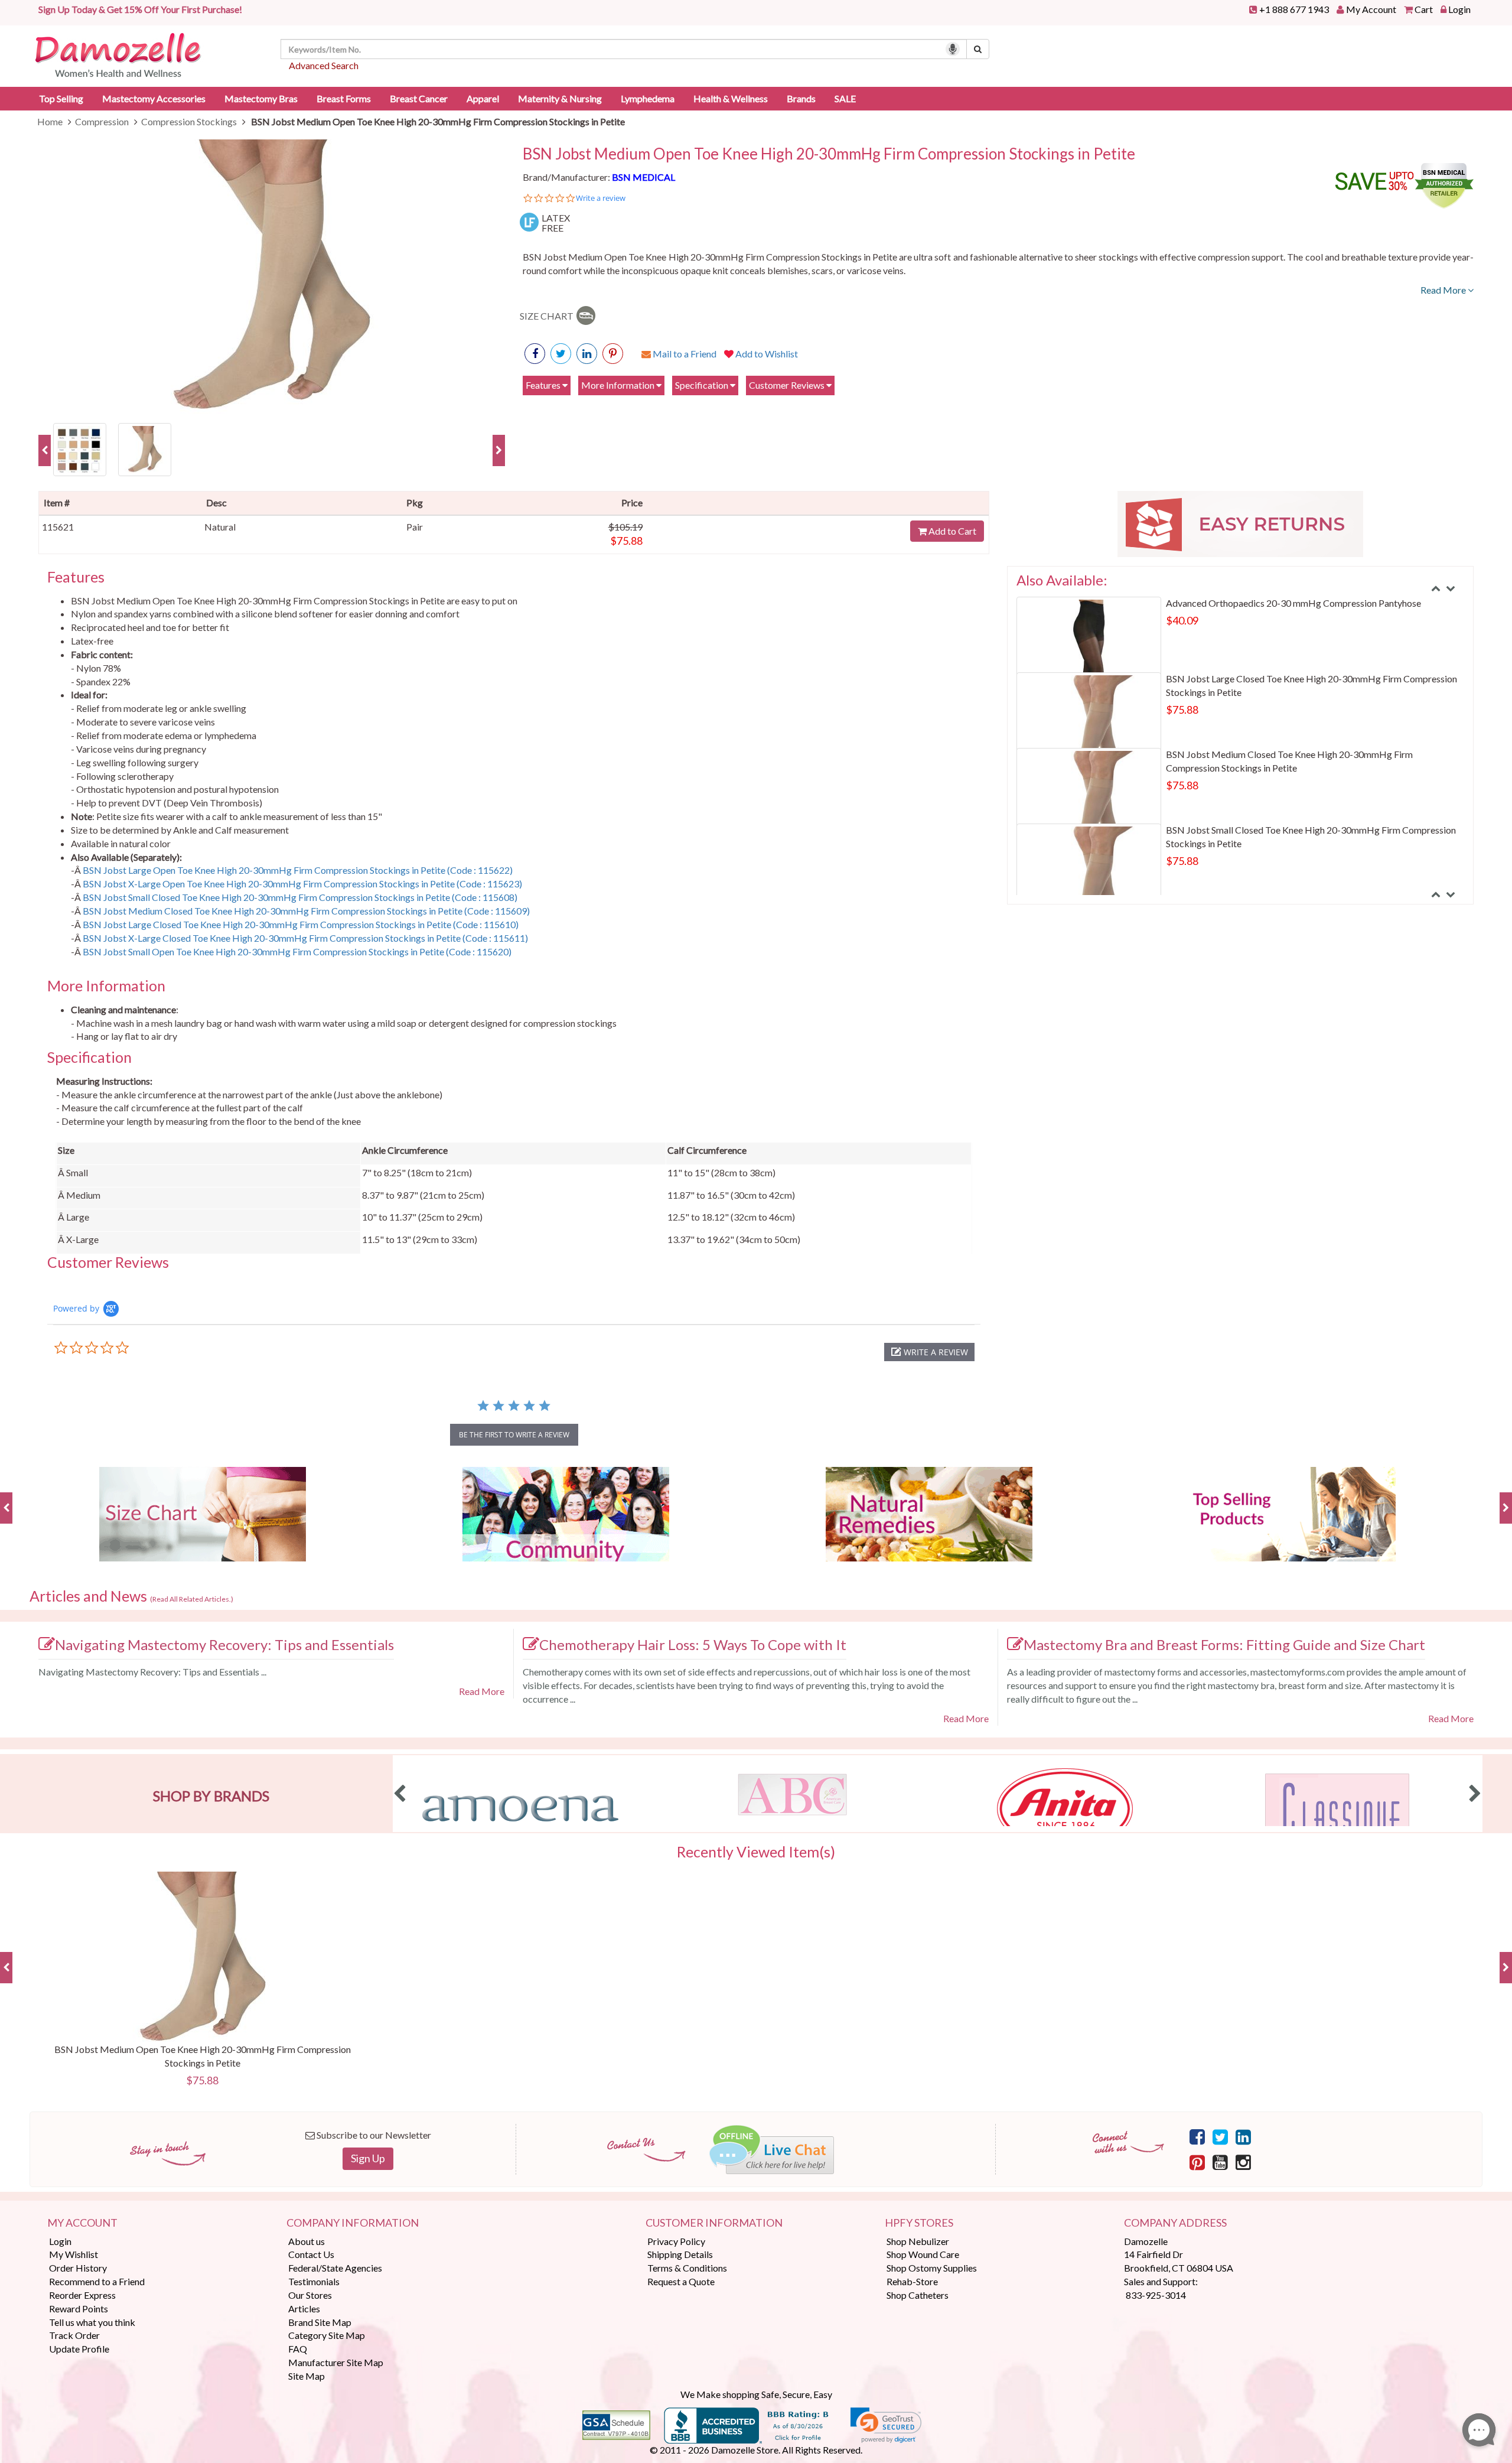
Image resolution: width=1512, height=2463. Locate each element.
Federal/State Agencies (335, 2268)
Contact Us (311, 2254)
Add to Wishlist (766, 354)
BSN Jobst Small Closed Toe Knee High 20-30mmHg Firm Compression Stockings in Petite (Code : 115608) (300, 897)
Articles (304, 2309)
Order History (78, 2268)
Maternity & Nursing (560, 98)
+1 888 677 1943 (1294, 9)
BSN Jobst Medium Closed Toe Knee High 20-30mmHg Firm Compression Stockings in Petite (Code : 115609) (306, 911)
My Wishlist (74, 2254)
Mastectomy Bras (261, 98)
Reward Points (79, 2309)
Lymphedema (648, 98)
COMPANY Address (1175, 2223)
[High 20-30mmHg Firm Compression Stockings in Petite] (80, 448)
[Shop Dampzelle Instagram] (1243, 2162)
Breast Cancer (419, 98)
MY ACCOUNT (82, 2223)
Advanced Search (324, 65)
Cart (1424, 9)
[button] (929, 1352)
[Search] (978, 49)
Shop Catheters (918, 2295)
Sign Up (368, 2158)
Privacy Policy (676, 2241)
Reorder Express (82, 2295)
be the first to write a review (514, 1435)
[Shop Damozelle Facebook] (535, 354)
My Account (1371, 9)
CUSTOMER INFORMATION (714, 2223)
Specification (703, 385)
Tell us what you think (92, 2322)
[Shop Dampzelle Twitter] (1220, 2136)
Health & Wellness (731, 98)
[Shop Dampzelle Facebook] (1197, 2136)
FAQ (298, 2349)
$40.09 (1182, 620)
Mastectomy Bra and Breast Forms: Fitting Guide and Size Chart (1224, 1644)
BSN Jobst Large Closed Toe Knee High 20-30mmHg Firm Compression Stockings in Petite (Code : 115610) (301, 924)
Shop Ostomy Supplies (932, 2268)
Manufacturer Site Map (336, 2362)
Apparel (483, 98)
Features (544, 385)
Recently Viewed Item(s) (756, 1852)
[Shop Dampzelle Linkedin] (1243, 2136)
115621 (58, 527)
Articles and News (131, 1596)
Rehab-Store (912, 2281)
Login (1459, 9)
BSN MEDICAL (643, 177)
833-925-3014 (1156, 2295)
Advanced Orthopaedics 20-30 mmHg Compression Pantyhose (1293, 603)
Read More (1444, 290)
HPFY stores (919, 2223)
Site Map (307, 2376)
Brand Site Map (320, 2322)
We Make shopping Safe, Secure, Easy (756, 2394)
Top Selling (61, 98)
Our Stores (310, 2295)
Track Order (74, 2335)
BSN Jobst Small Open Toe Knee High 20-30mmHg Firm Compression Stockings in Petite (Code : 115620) (297, 951)
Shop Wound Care (923, 2254)
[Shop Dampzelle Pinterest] (1197, 2162)
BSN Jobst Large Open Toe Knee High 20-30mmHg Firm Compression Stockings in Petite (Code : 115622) (298, 870)
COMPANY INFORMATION (353, 2223)
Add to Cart (951, 531)
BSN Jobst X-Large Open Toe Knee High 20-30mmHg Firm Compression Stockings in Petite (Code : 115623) (302, 884)
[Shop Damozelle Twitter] (587, 354)
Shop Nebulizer (918, 2241)
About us (307, 2241)
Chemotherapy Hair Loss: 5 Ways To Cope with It (693, 1644)
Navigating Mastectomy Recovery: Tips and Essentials (224, 1644)
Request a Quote (681, 2281)
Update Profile (79, 2349)
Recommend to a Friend (97, 2281)
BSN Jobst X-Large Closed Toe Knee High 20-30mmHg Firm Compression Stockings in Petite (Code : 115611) (305, 938)
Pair (415, 527)
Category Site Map (327, 2335)
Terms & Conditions (687, 2268)
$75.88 (626, 541)
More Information (619, 385)
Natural (220, 527)
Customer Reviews (788, 385)
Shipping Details (680, 2254)
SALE (845, 98)
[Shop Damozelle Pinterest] (613, 354)
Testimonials (314, 2281)
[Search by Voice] (953, 49)
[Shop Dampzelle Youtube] (1220, 2162)
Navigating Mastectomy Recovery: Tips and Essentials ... (152, 1672)
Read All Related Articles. (192, 1599)
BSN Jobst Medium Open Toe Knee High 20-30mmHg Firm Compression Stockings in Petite (829, 154)
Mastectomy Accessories (154, 98)
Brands (801, 98)
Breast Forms (344, 98)
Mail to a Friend (684, 354)
